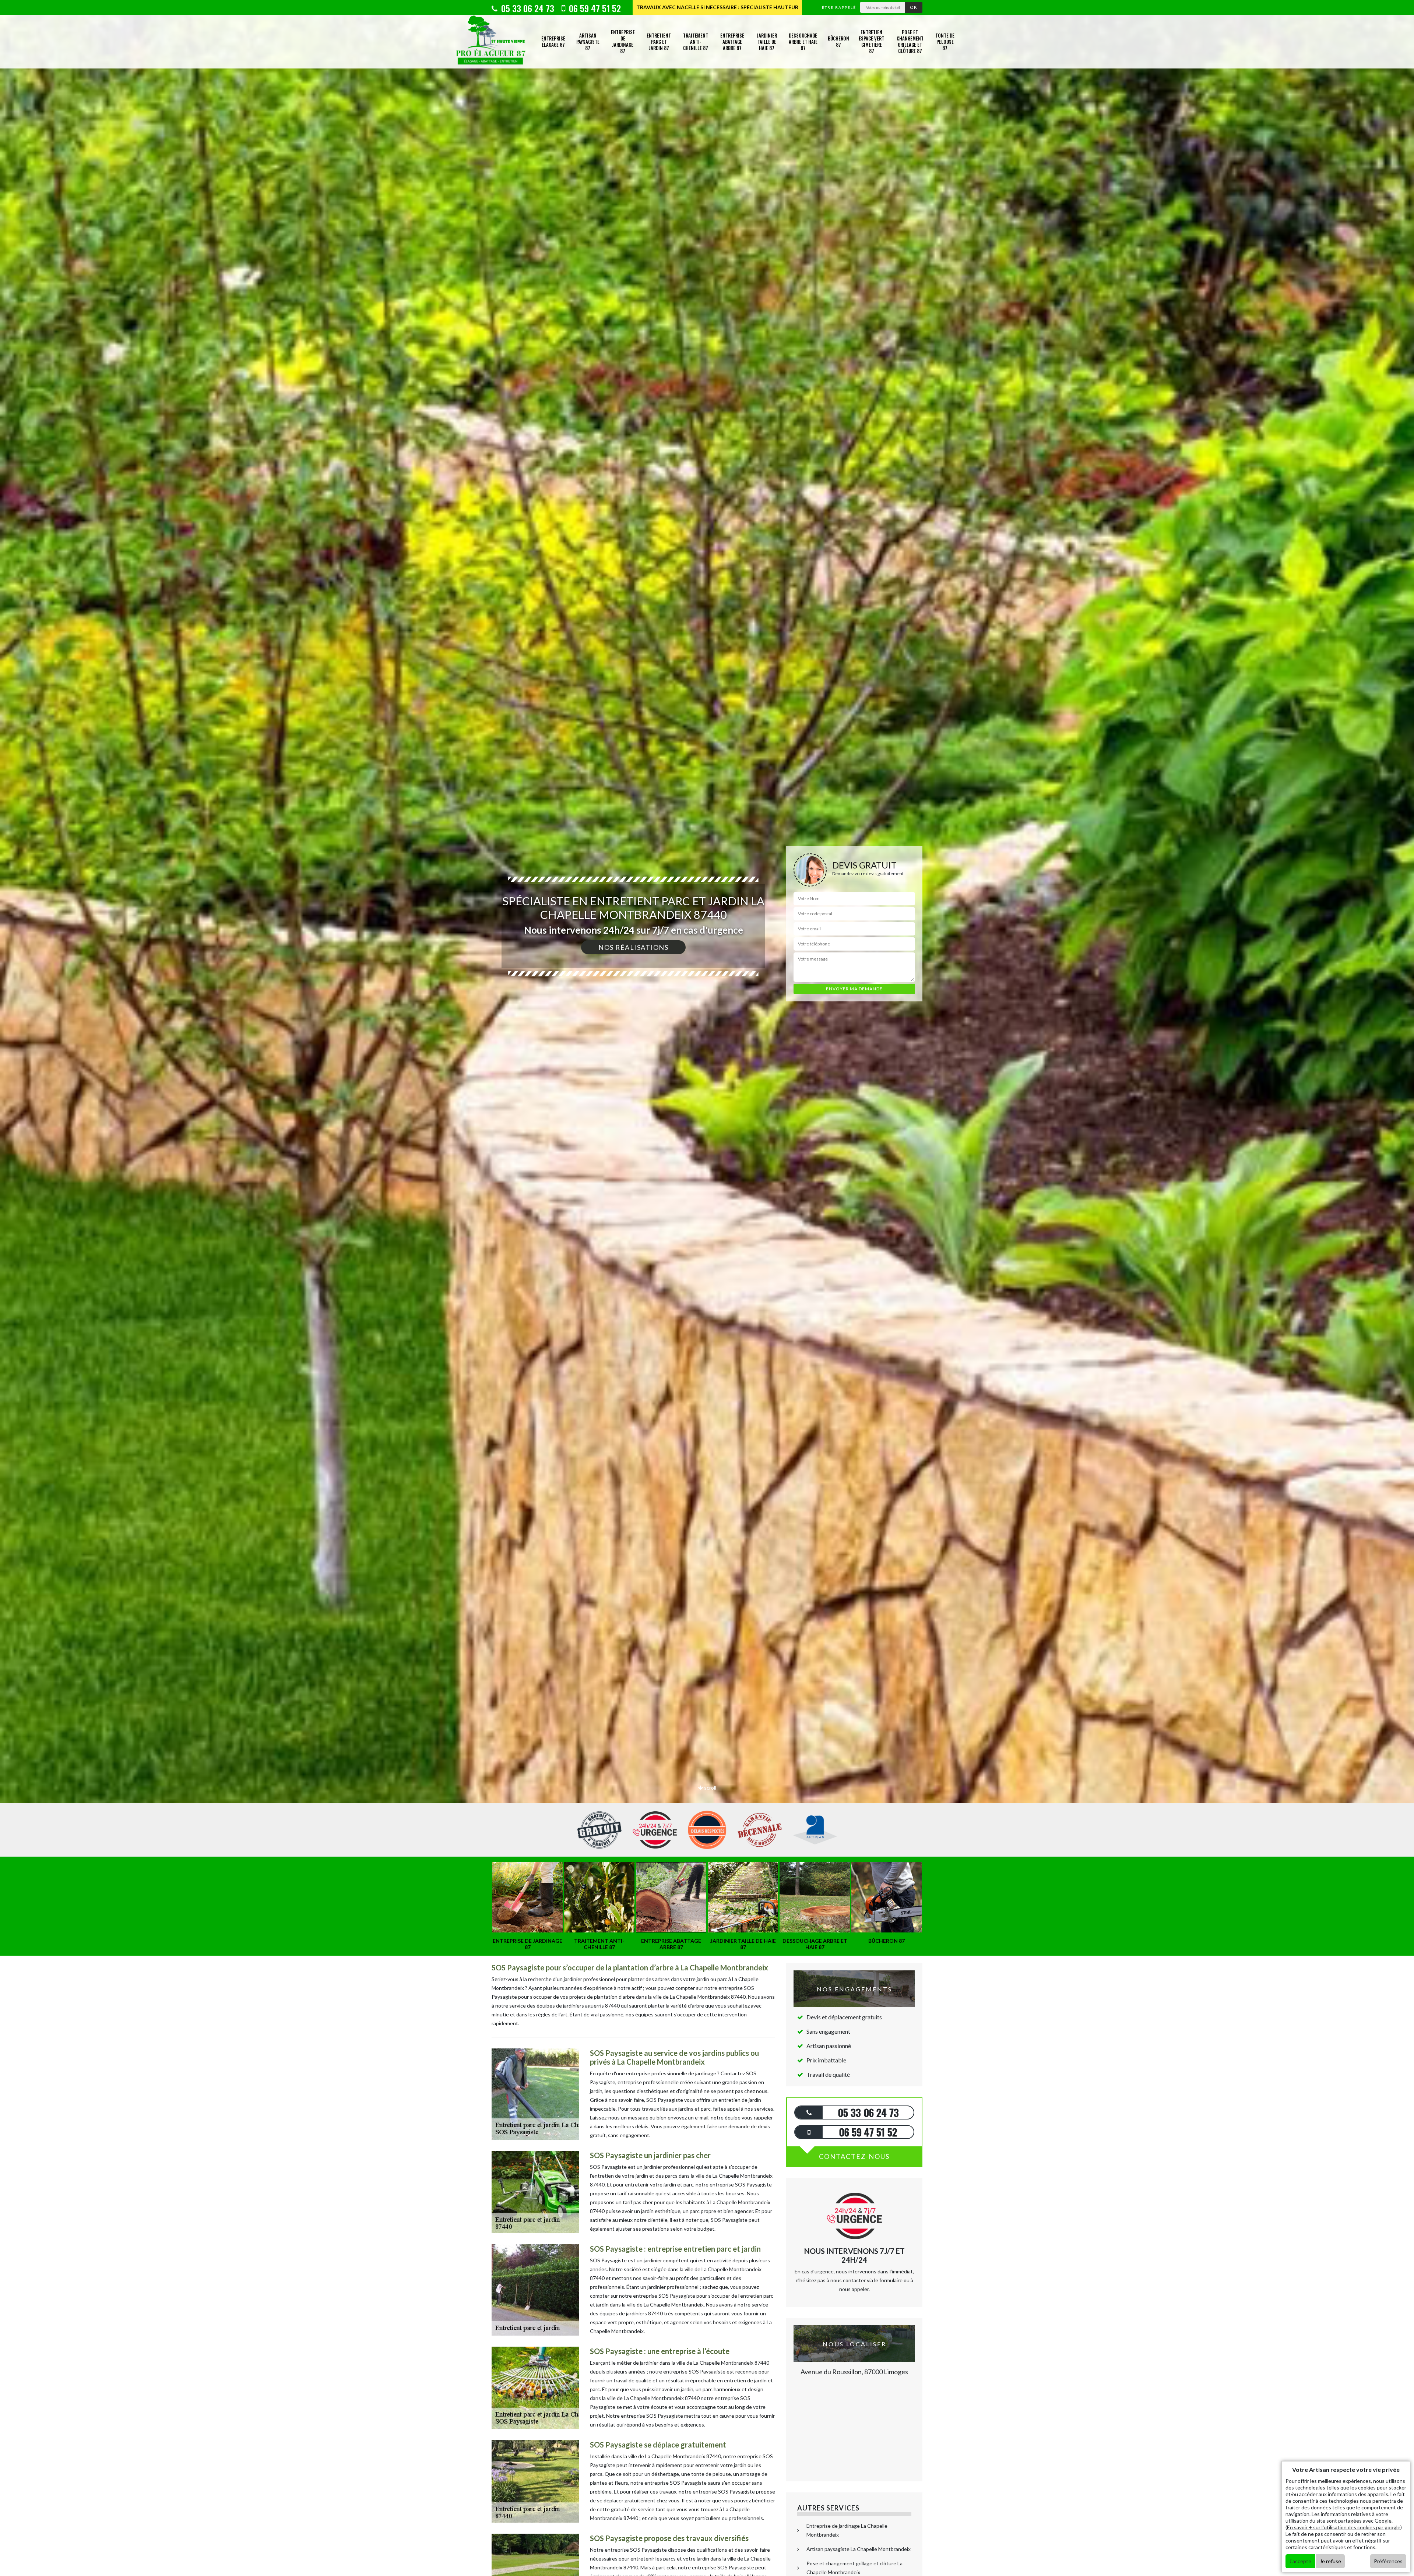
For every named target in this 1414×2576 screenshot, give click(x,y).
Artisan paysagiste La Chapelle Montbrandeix (859, 2549)
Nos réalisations (633, 947)
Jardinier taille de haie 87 (767, 42)
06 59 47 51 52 (594, 8)
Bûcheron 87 (838, 41)
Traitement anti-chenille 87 (696, 42)
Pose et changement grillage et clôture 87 (910, 41)
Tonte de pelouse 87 (945, 42)
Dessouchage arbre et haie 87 (803, 42)
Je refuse (1330, 2561)
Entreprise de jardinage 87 (623, 41)
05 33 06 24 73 (527, 8)
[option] (707, 1030)
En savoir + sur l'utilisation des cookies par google (1344, 2527)
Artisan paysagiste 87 (588, 42)
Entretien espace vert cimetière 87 (871, 41)
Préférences (1388, 2561)
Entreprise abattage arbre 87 (732, 42)
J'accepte (1300, 2561)
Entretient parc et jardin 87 (659, 42)
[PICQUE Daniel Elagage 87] (491, 42)
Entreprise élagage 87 (553, 41)
